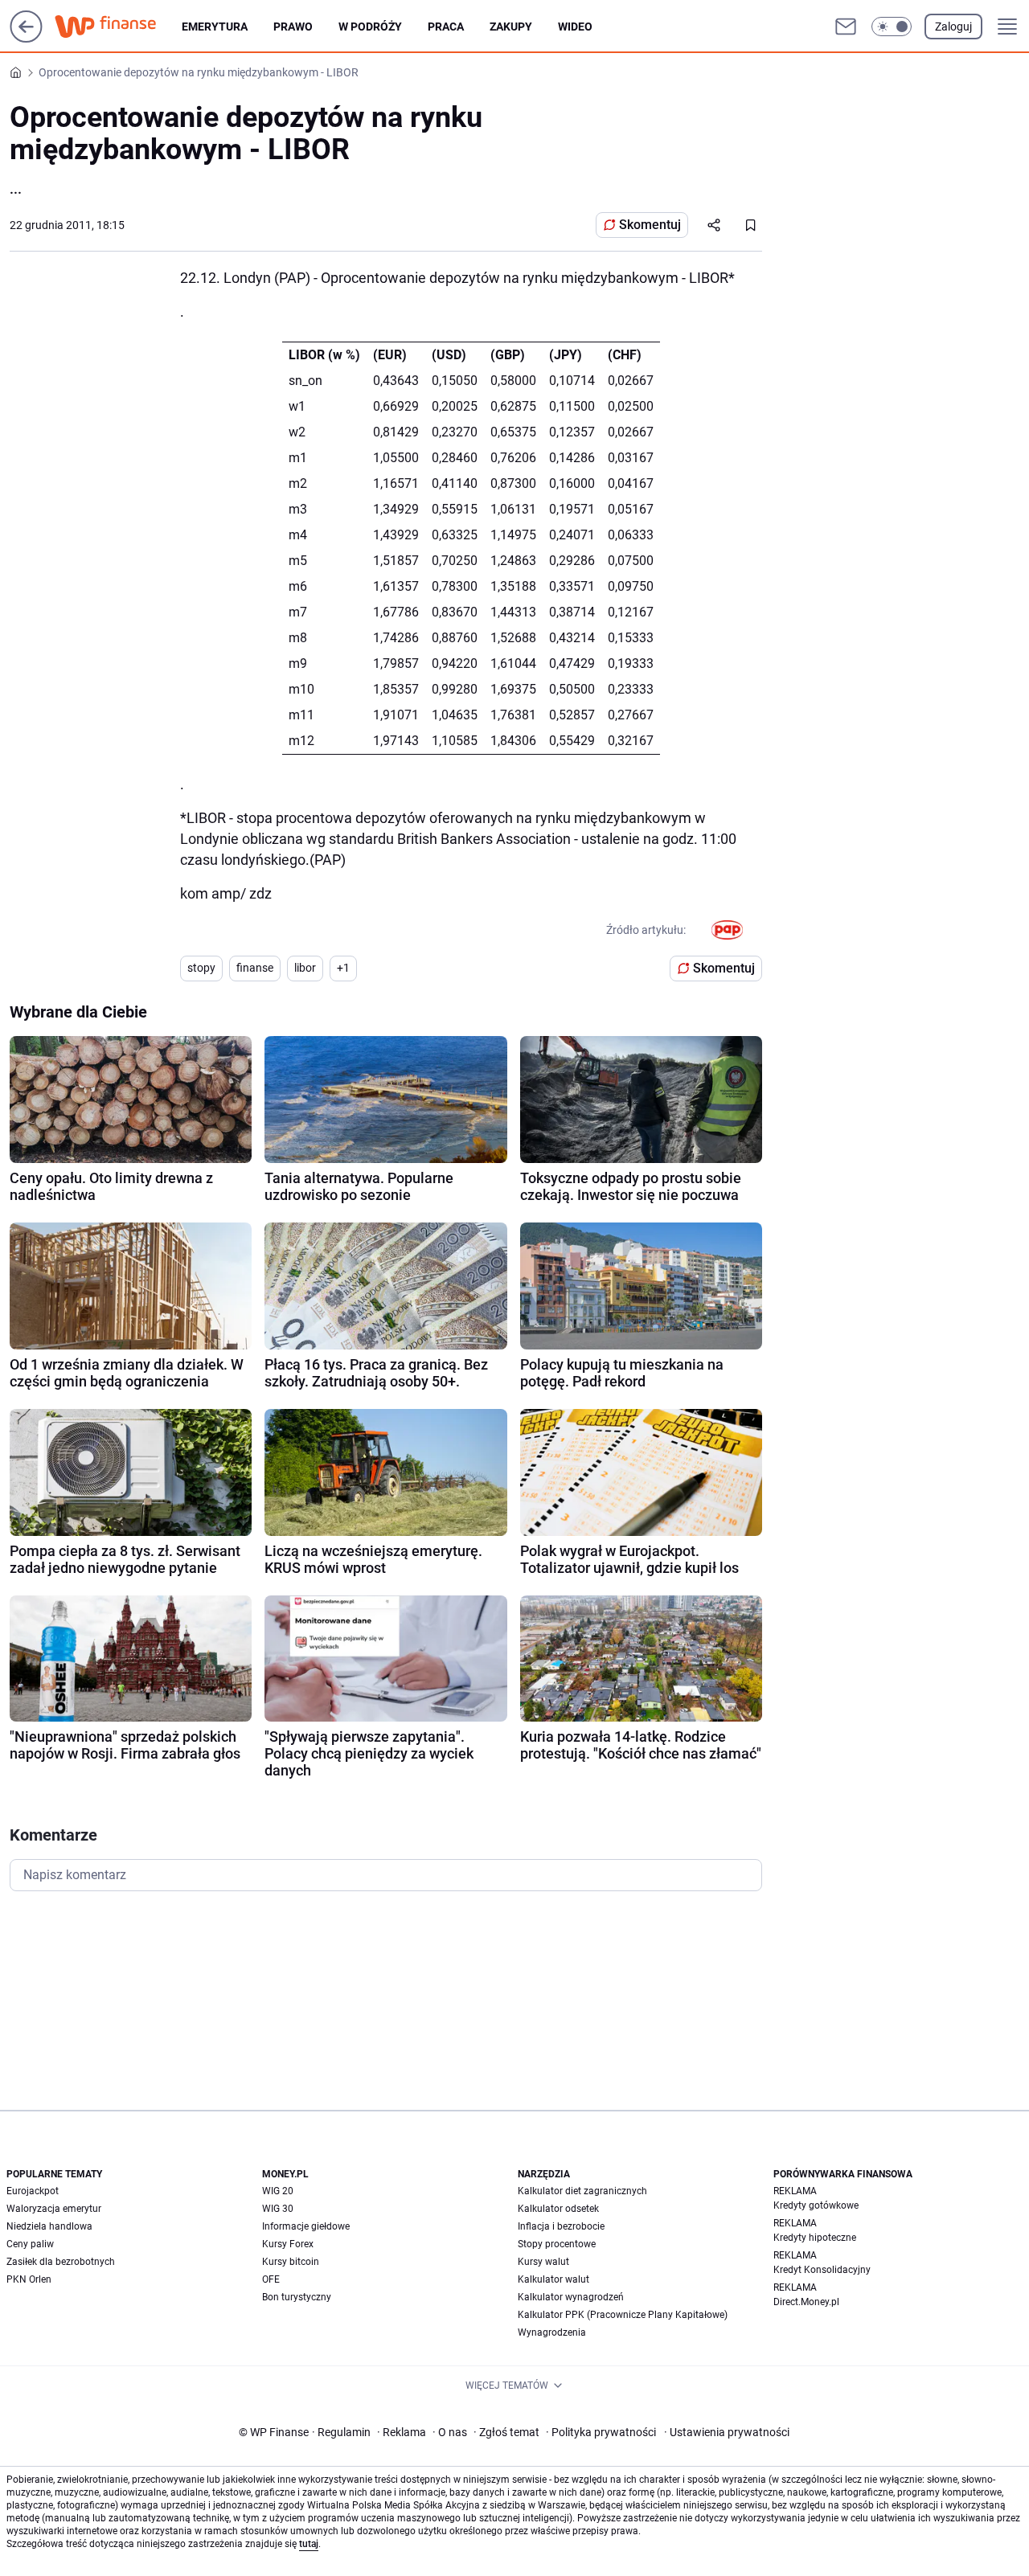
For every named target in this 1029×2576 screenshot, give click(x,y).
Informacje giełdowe (306, 2226)
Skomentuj (650, 225)
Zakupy (511, 27)
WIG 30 (278, 2209)
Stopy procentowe (557, 2244)
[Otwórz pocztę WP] (846, 27)
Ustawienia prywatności (727, 2432)
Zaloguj (953, 27)
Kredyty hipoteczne (815, 2238)
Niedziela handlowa (49, 2226)
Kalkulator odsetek (558, 2209)
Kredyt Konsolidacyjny (822, 2270)
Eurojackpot (33, 2191)
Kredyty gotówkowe (816, 2205)
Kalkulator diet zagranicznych (582, 2191)
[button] (892, 27)
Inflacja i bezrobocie (561, 2226)
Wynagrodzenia (552, 2332)
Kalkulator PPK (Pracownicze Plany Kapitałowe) (623, 2315)
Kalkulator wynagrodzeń (571, 2297)
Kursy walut (543, 2262)
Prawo (293, 27)
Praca (446, 27)
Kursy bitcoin (291, 2262)
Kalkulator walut (553, 2279)
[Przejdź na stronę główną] (26, 38)
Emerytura (215, 27)
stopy (201, 968)
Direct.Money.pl (806, 2302)
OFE (271, 2279)
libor (305, 968)
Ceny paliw (30, 2244)
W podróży (370, 27)
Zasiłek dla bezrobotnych (61, 2262)
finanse (255, 968)
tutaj (309, 2544)
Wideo (575, 27)
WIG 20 (278, 2191)
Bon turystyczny (297, 2297)
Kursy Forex (288, 2244)
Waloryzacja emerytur (54, 2209)
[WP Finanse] (118, 27)
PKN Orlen (29, 2279)
